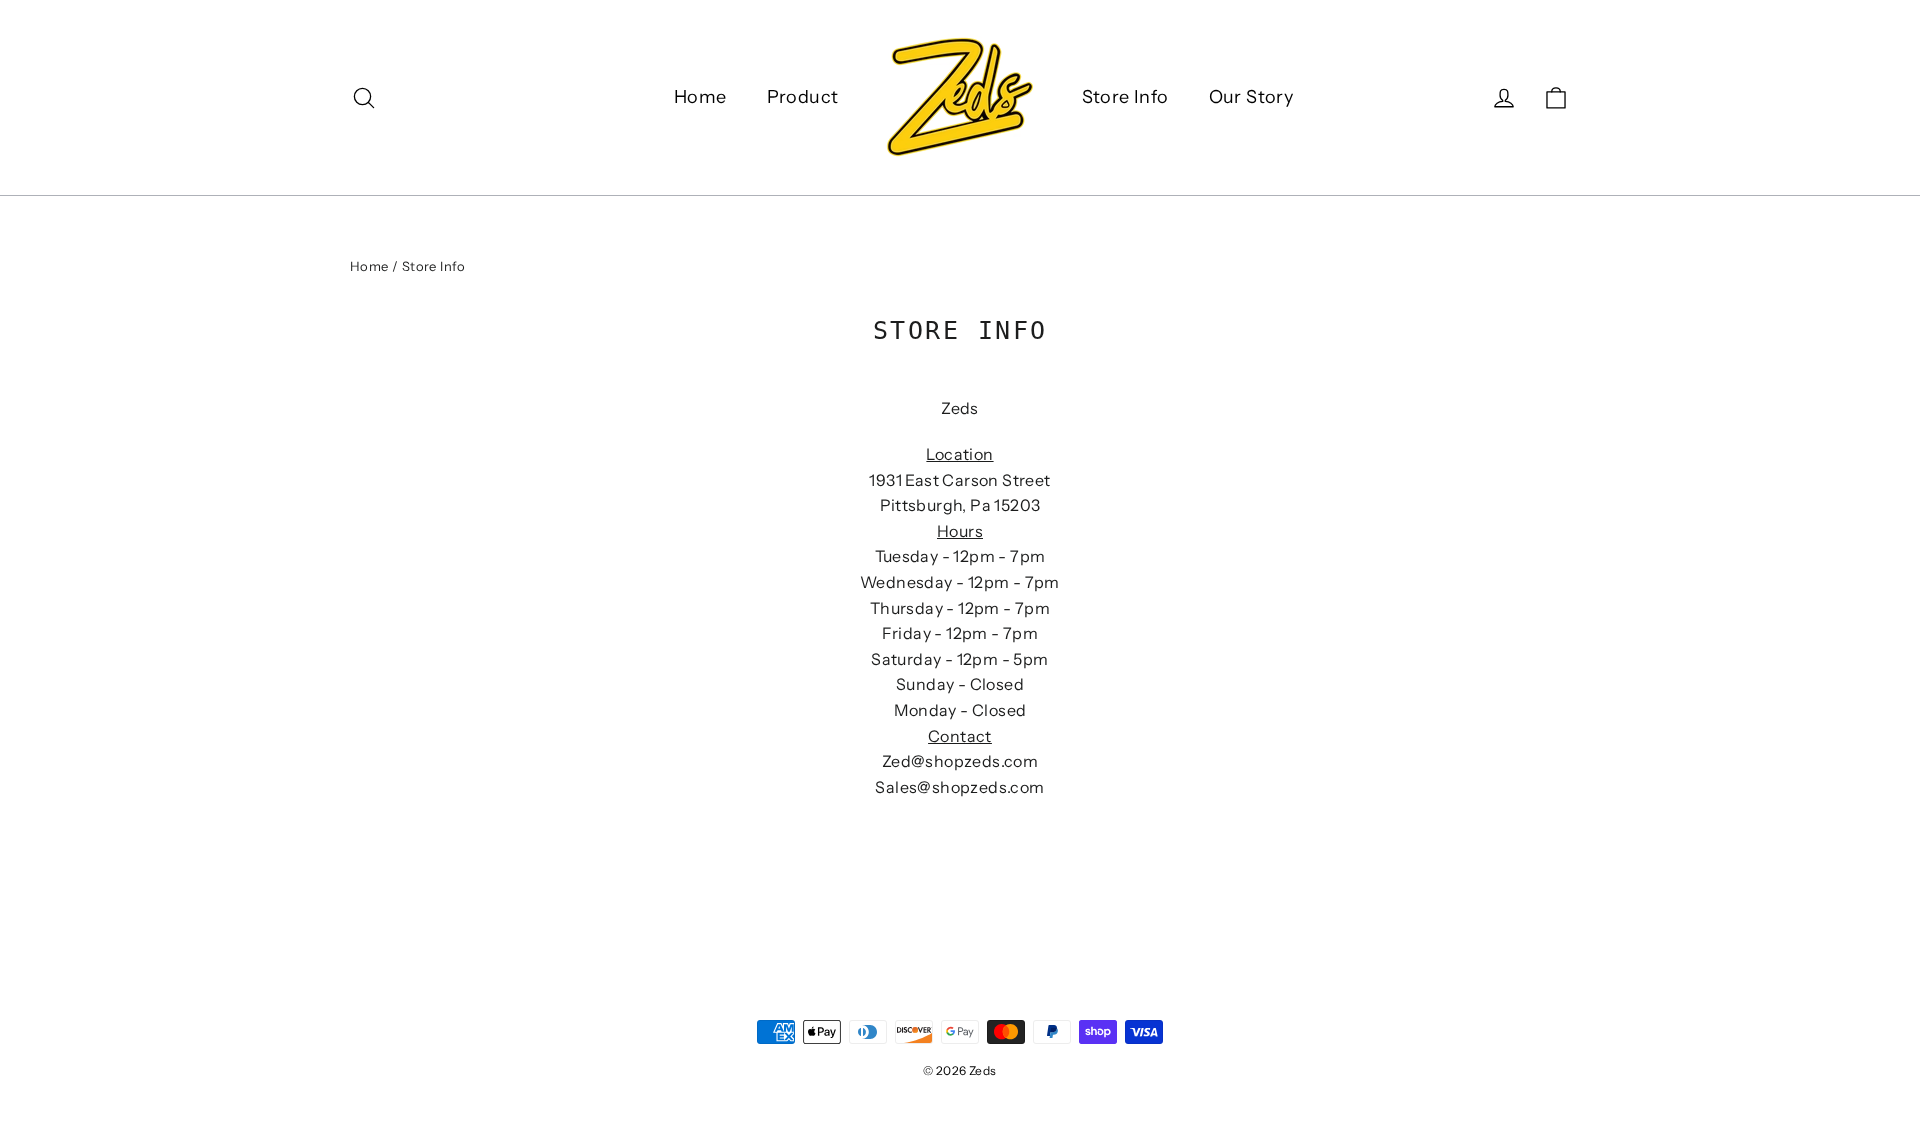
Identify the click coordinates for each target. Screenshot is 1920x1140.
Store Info (1125, 97)
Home (700, 97)
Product (803, 97)
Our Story (1251, 97)
